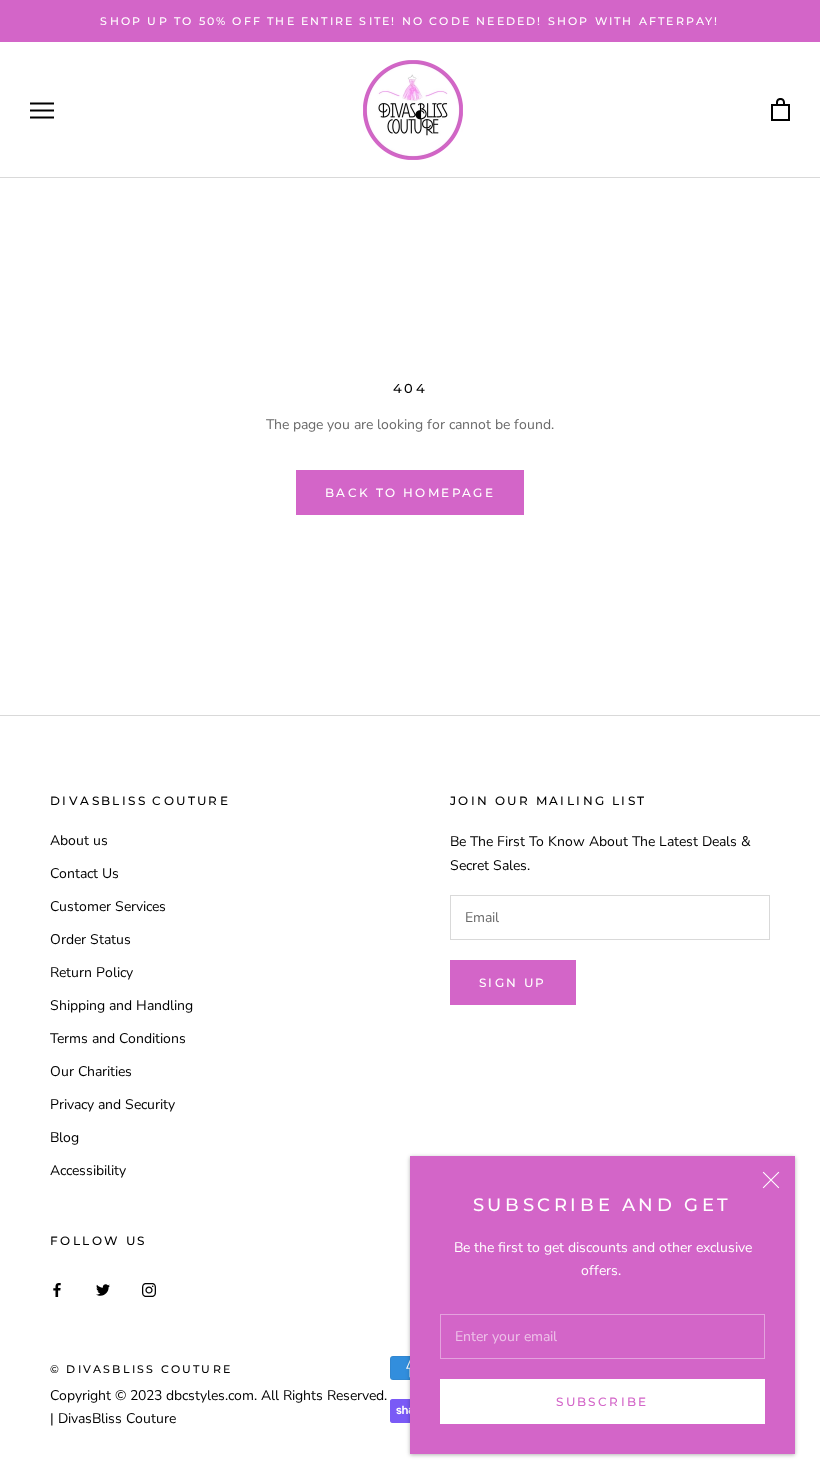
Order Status (90, 939)
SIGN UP (513, 982)
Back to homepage (410, 492)
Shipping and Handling (121, 1005)
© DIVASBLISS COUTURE (141, 1369)
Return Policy (91, 972)
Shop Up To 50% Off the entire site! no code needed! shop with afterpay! (409, 21)
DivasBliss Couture (117, 1418)
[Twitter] (103, 1288)
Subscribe (602, 1401)
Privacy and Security (112, 1104)
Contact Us (84, 873)
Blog (64, 1137)
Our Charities (91, 1071)
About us (79, 840)
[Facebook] (57, 1288)
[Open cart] (780, 110)
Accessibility (88, 1170)
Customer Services (108, 906)
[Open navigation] (42, 110)
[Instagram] (149, 1288)
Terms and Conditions (118, 1038)
